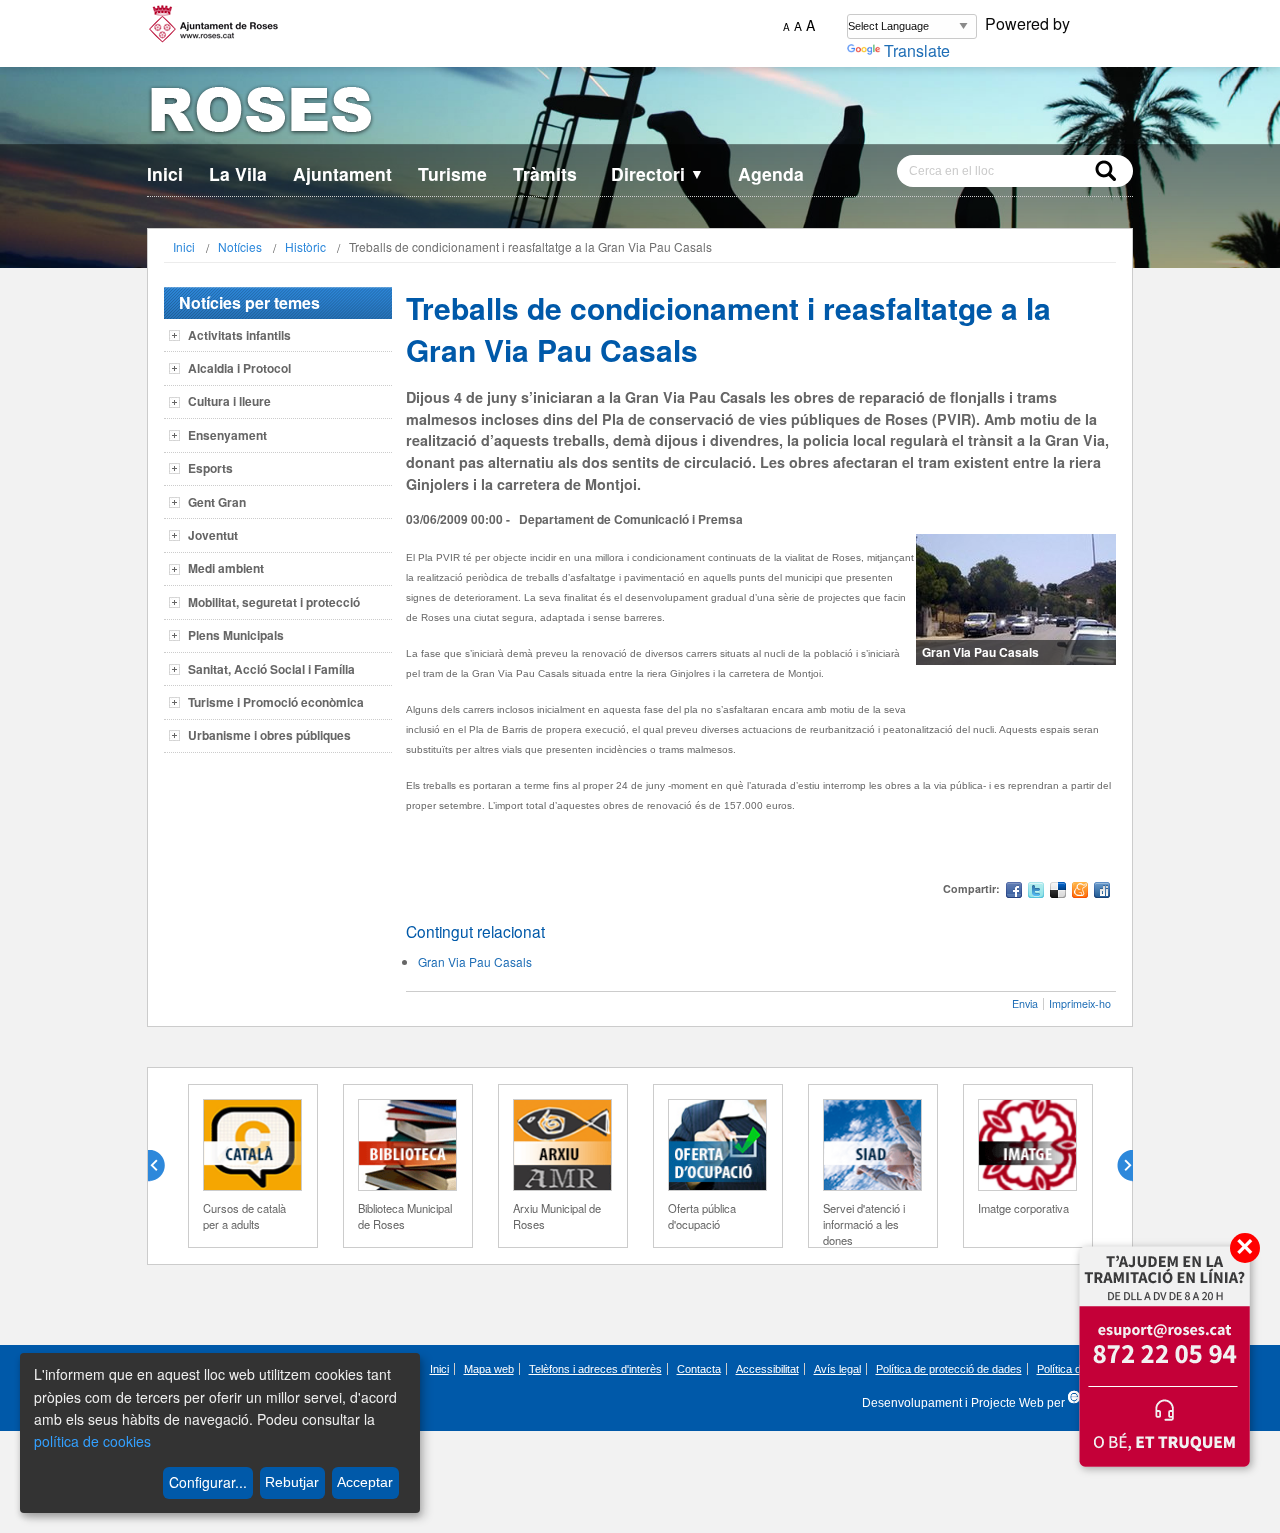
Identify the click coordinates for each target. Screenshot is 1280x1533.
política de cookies (92, 1441)
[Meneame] (1080, 892)
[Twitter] (1036, 892)
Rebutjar (292, 1482)
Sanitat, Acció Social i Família (271, 669)
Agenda (771, 173)
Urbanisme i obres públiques (269, 735)
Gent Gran (217, 502)
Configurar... (208, 1482)
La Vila (238, 173)
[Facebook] (1014, 892)
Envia (1025, 1003)
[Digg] (1102, 892)
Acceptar (365, 1482)
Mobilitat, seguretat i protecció (274, 602)
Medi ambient (226, 568)
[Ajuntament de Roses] (640, 113)
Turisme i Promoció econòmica (276, 702)
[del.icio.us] (1058, 892)
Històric (305, 246)
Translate (917, 50)
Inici (165, 173)
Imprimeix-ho (1080, 1003)
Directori (657, 173)
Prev (164, 1166)
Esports (210, 468)
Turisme (452, 173)
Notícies (240, 246)
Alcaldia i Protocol (239, 368)
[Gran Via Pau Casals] (1016, 599)
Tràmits (545, 173)
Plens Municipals (236, 635)
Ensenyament (227, 435)
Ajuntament (342, 173)
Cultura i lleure (229, 401)
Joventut (213, 535)
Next (1117, 1166)
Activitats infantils (239, 335)
